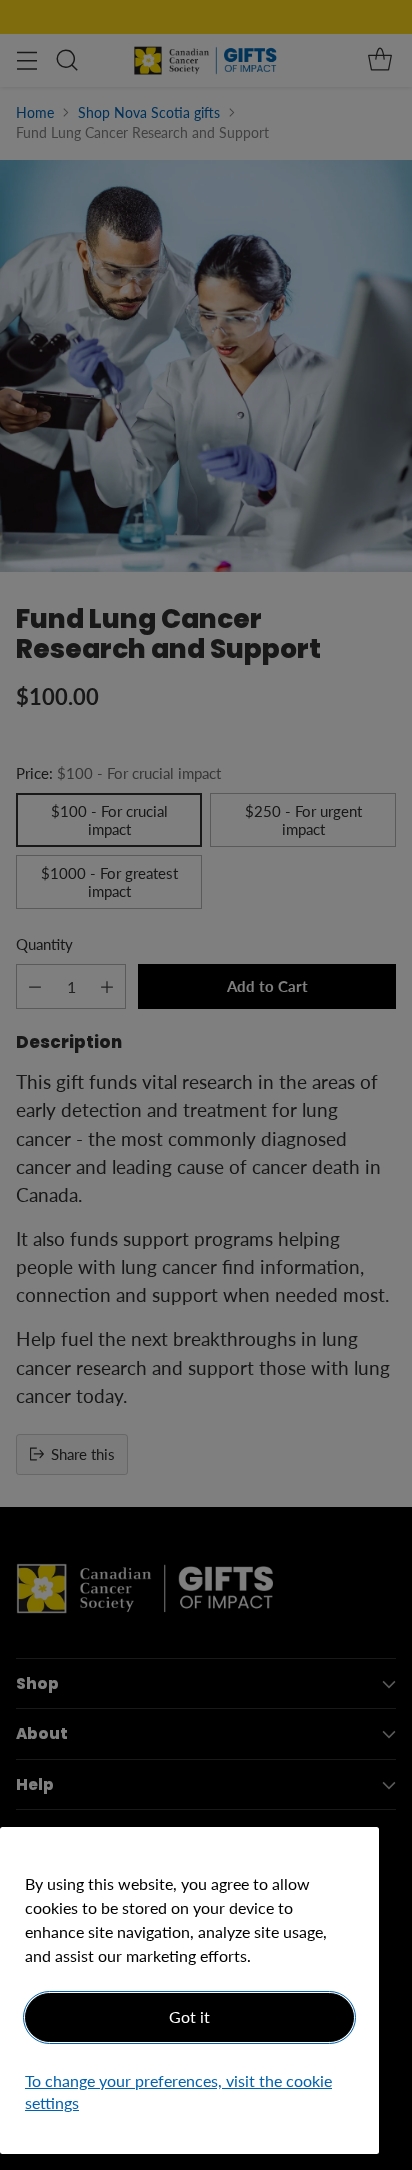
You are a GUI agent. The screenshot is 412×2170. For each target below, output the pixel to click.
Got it (189, 2016)
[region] (189, 1990)
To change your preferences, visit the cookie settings (178, 2091)
